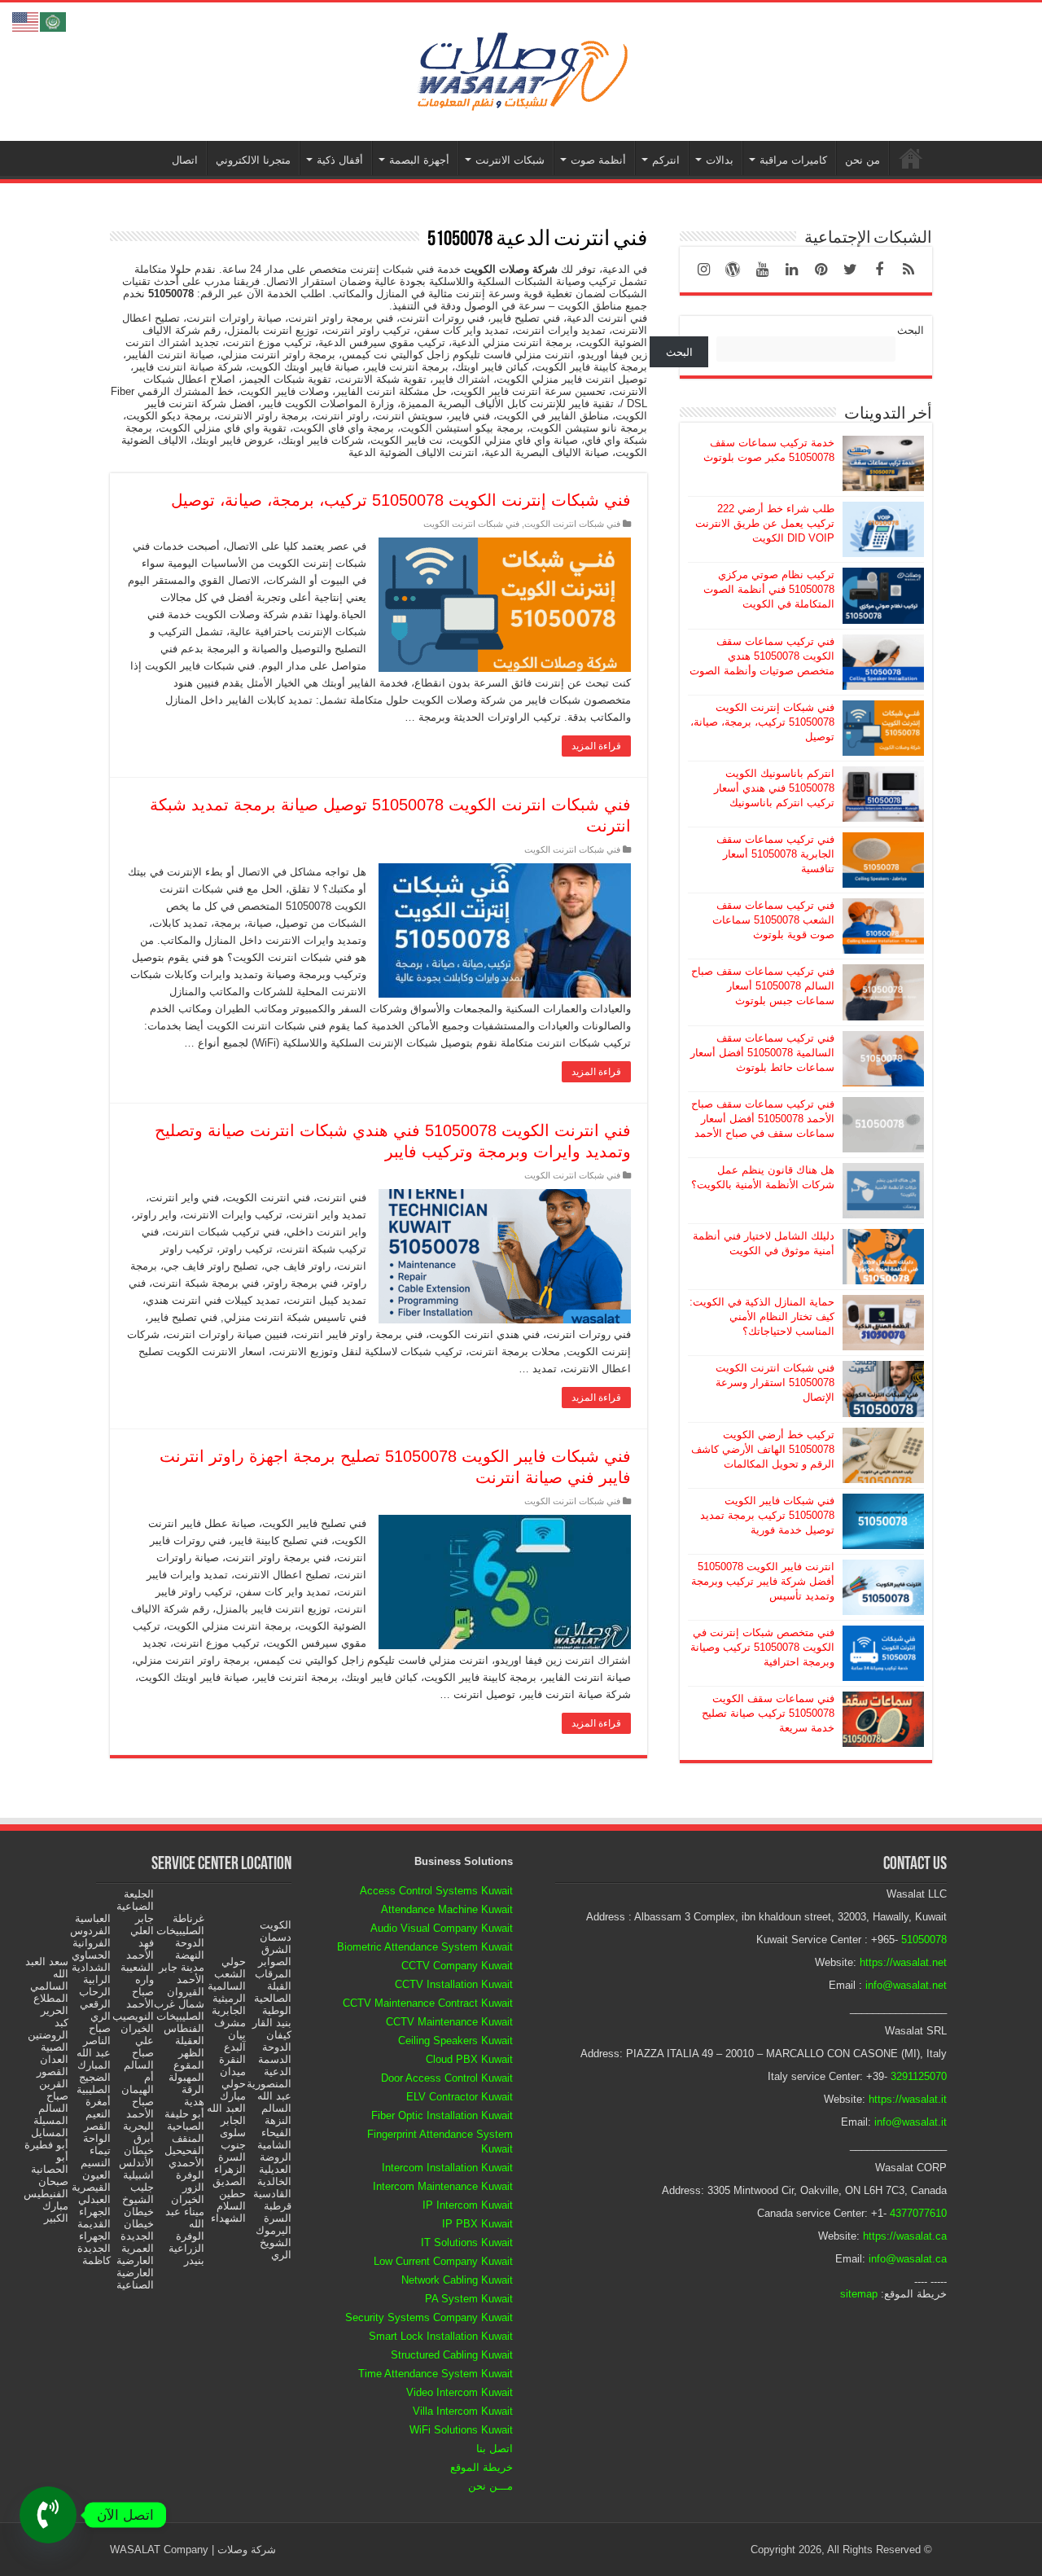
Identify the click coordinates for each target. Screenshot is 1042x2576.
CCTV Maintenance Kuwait (449, 2022)
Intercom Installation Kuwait (447, 2168)
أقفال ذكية (340, 160)
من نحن (862, 160)
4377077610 (918, 2213)
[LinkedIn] (791, 270)
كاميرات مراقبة (793, 160)
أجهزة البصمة (419, 160)
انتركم (666, 160)
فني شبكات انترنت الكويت (572, 524)
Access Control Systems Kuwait (436, 1891)
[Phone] (48, 2515)
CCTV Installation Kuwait (454, 1984)
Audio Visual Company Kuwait (442, 1928)
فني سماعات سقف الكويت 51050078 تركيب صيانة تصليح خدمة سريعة (768, 1713)
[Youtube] (762, 270)
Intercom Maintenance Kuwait (443, 2186)
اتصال (185, 160)
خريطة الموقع (482, 2467)
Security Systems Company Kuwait (429, 2317)
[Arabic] (54, 21)
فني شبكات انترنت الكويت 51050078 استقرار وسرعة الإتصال (775, 1382)
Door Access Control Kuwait (447, 2078)
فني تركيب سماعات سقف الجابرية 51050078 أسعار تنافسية (775, 854)
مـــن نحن (490, 2486)
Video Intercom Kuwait (460, 2392)
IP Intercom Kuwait (468, 2205)
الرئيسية (911, 158)
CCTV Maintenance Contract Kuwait (428, 2003)
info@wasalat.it (911, 2122)
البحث (911, 330)
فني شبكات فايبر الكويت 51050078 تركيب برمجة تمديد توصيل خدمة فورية (767, 1515)
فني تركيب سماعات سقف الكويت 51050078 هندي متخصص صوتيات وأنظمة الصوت (762, 656)
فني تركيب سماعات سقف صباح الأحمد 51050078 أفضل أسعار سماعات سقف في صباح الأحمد (763, 1119)
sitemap (859, 2294)
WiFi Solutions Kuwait (461, 2430)
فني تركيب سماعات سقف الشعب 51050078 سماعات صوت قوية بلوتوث (773, 920)
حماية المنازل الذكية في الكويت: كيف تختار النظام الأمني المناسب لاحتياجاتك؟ (762, 1317)
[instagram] (703, 270)
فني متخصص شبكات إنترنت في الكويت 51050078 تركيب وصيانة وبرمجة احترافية (762, 1647)
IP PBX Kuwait (477, 2224)
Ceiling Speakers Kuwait (455, 2041)
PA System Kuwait (469, 2299)
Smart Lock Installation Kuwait (441, 2336)
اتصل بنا (495, 2449)
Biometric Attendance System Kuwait (425, 1947)
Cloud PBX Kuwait (469, 2059)
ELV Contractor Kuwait (460, 2097)
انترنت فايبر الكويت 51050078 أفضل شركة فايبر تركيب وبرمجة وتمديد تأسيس (763, 1581)
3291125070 (919, 2076)
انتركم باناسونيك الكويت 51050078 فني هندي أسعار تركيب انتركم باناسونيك (774, 788)
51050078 (924, 1940)
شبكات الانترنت (510, 160)
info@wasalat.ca (908, 2259)
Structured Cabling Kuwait (452, 2355)
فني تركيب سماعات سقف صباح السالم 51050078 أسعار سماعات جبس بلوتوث (763, 986)
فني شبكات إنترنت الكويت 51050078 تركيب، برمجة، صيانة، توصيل (401, 500)
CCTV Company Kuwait (457, 1966)
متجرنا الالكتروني (253, 160)
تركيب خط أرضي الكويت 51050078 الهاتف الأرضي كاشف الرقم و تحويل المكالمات (763, 1449)
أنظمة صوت (598, 160)
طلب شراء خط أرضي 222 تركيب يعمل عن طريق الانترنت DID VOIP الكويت (765, 523)
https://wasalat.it (908, 2099)
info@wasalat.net (906, 1985)
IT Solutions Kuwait (467, 2242)
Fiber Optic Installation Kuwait (442, 2115)
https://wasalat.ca (905, 2236)
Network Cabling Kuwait (457, 2280)
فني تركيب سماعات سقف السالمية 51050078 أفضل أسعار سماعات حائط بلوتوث (762, 1053)
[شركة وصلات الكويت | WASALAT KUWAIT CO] (521, 68)
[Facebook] (879, 270)
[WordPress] (733, 270)
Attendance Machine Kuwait (447, 1909)
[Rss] (908, 270)
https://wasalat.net (903, 1962)
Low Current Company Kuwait (443, 2261)
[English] (26, 21)
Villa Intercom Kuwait (463, 2411)
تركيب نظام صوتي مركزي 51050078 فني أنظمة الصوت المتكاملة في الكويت (769, 589)
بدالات (720, 160)
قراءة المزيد (596, 746)
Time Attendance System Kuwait (436, 2374)
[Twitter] (850, 270)
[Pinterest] (821, 270)
